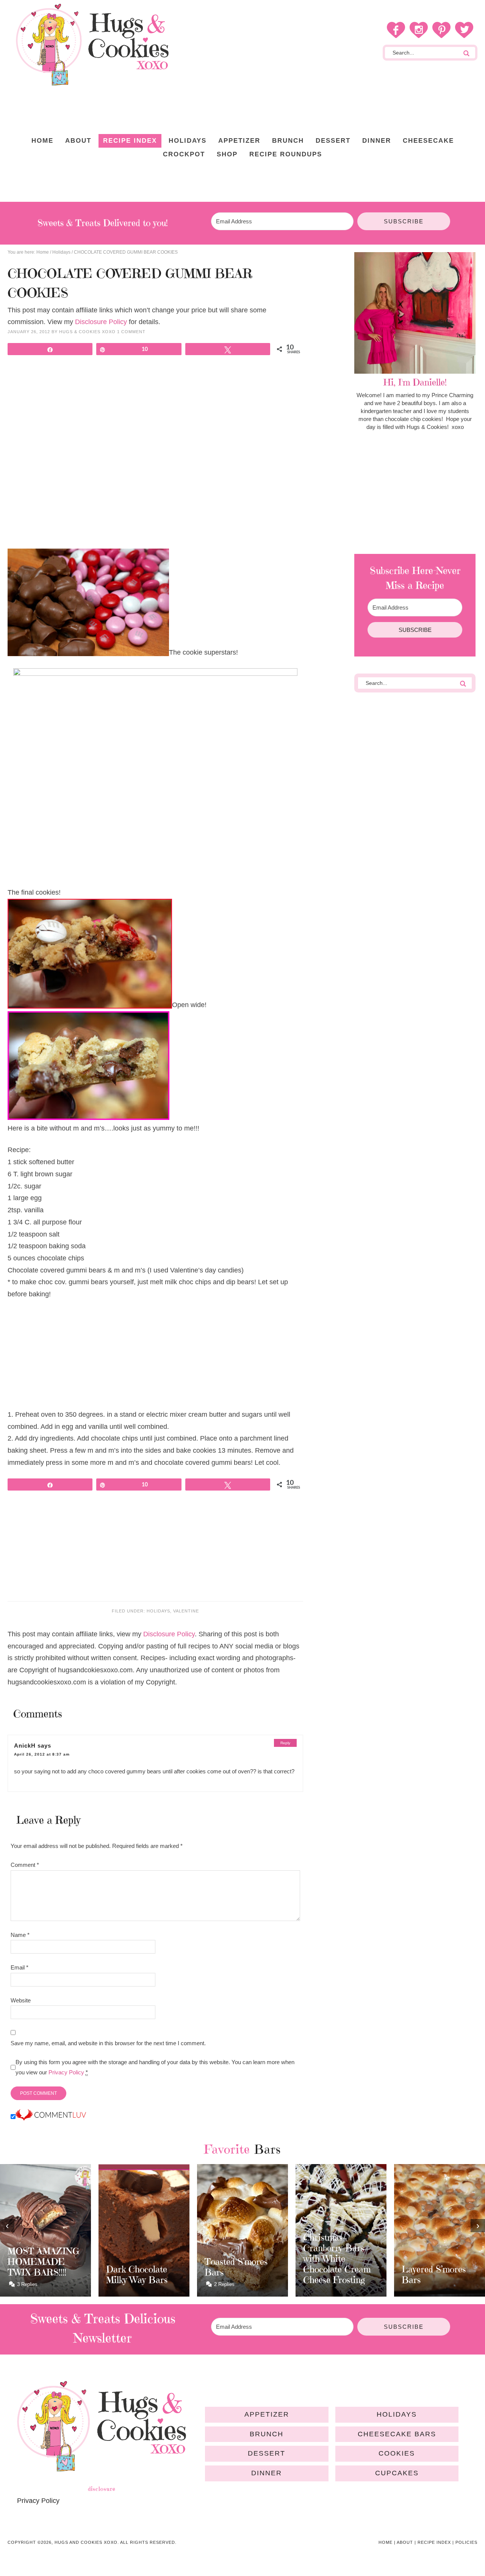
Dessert (267, 2453)
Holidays (158, 1611)
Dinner (267, 2473)
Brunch (267, 2434)
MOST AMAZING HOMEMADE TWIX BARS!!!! (44, 2262)
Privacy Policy (66, 2072)
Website (21, 2000)
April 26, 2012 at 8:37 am (42, 1754)
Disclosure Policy (101, 322)
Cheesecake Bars (397, 2434)
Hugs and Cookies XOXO (92, 45)
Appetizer (267, 2414)
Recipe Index (434, 2542)
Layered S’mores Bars (434, 2275)
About (405, 2542)
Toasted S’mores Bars (236, 2267)
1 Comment (131, 332)
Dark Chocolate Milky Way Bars (137, 2275)
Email (20, 1967)
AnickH (25, 1746)
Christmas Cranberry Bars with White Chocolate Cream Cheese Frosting (337, 2259)
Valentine (186, 1611)
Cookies (397, 2453)
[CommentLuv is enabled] (51, 2117)
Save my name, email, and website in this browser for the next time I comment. (108, 2043)
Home (386, 2542)
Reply (285, 1743)
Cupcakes (397, 2473)
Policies (466, 2542)
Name (20, 1935)
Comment (25, 1865)
